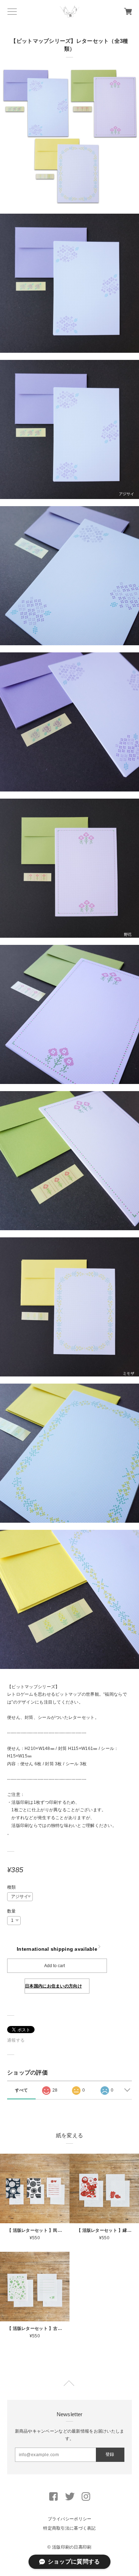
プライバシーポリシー (70, 2519)
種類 (12, 1887)
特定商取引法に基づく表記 (69, 2528)
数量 (12, 1911)
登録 (110, 2454)
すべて (22, 2090)
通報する (16, 2040)
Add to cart (55, 1966)
